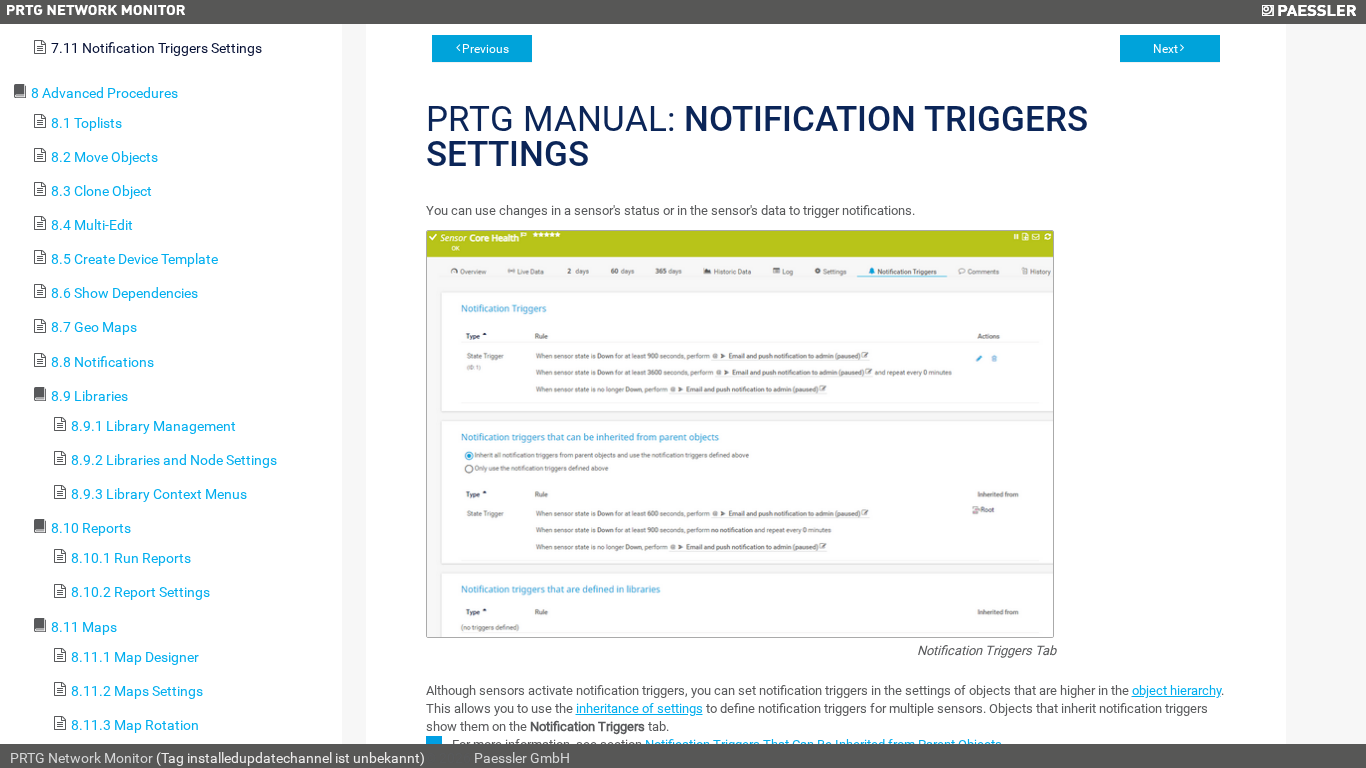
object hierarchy (1176, 690)
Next (1165, 49)
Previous (485, 49)
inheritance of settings (639, 708)
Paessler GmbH (522, 758)
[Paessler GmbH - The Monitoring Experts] (1308, 12)
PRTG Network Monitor (81, 758)
